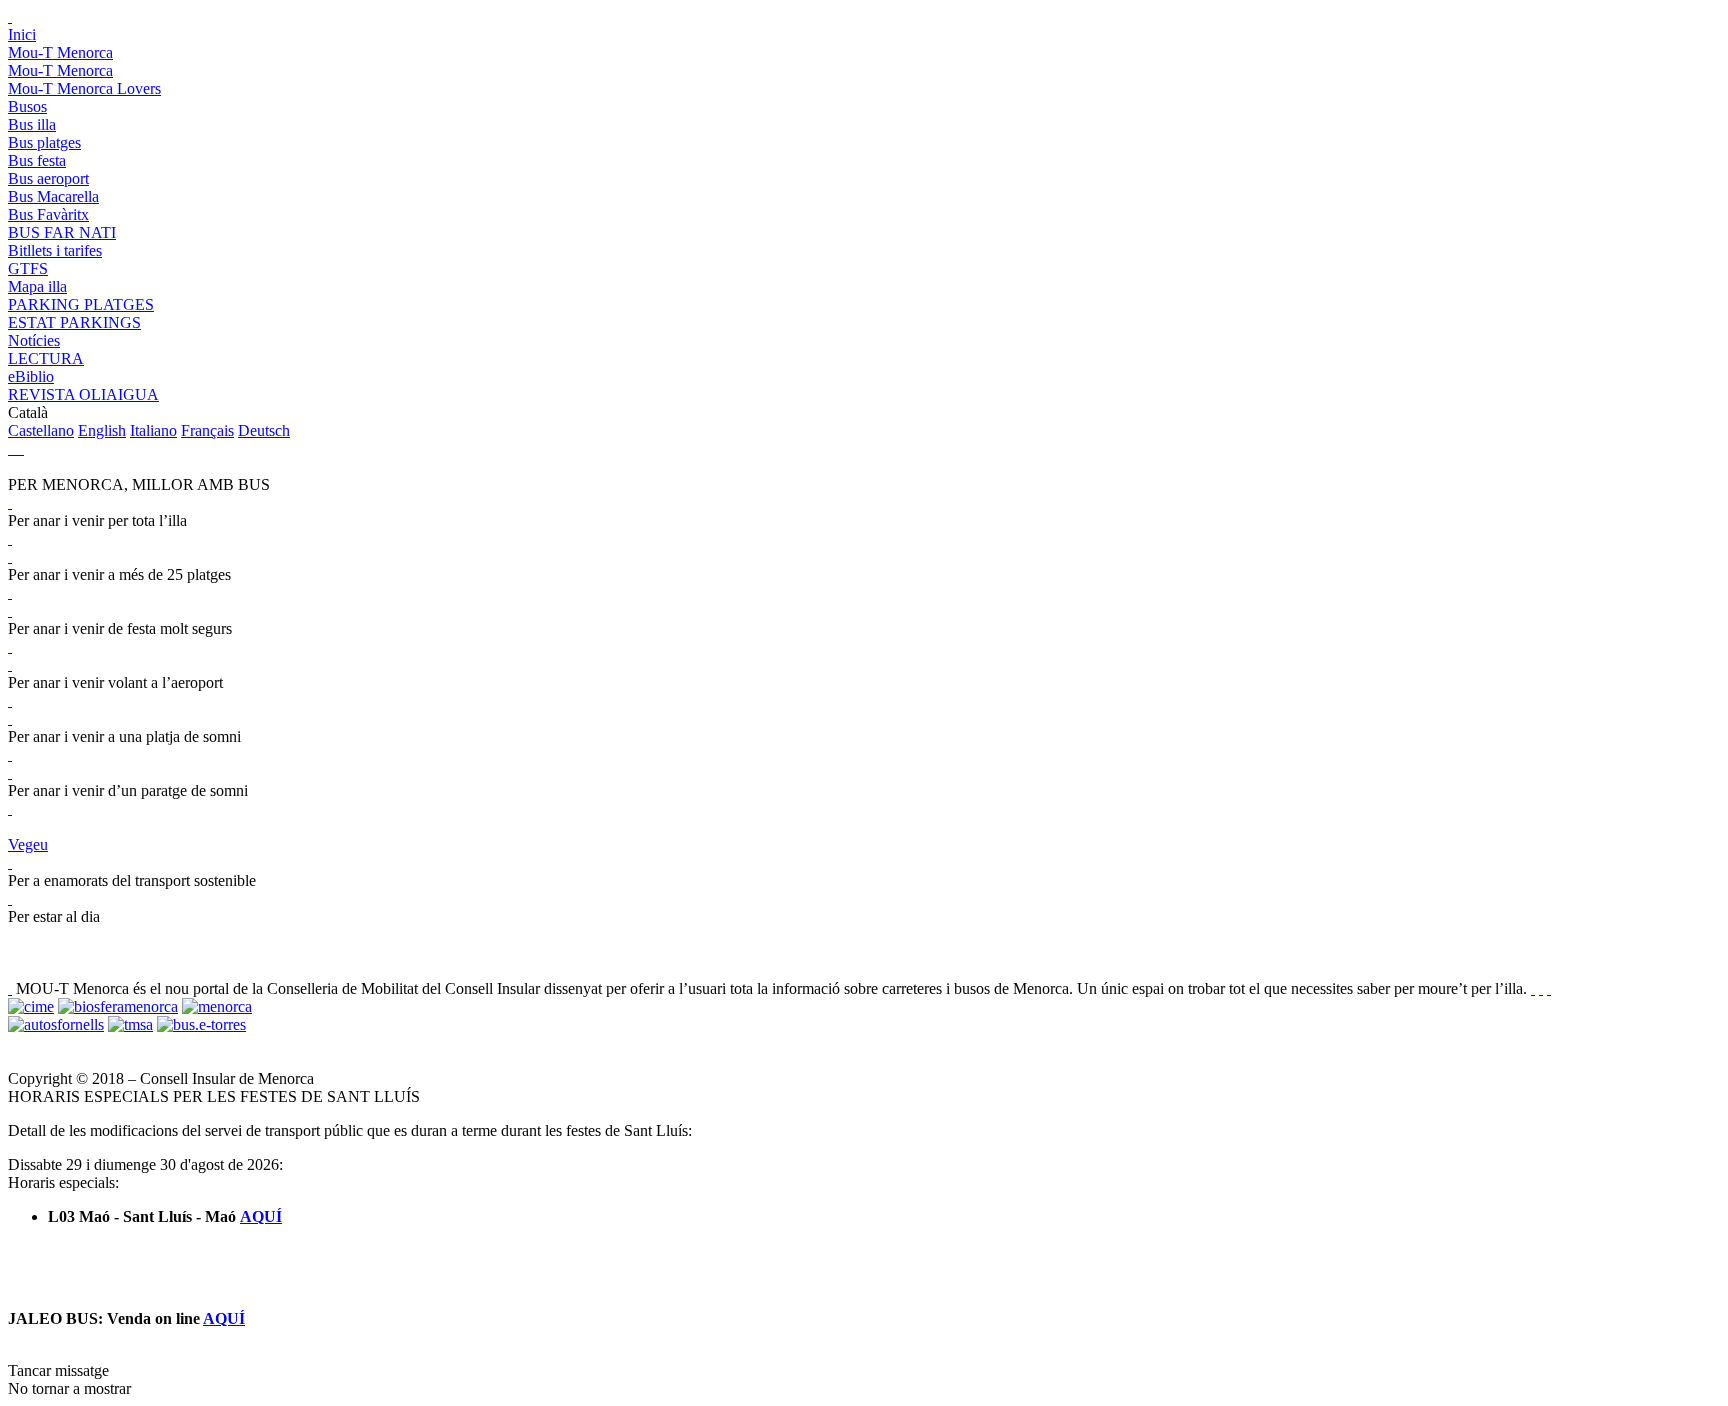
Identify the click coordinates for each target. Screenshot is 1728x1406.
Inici (22, 34)
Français (207, 430)
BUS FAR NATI (62, 232)
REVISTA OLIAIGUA (83, 394)
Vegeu (28, 844)
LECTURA (46, 358)
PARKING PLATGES (81, 304)
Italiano (153, 430)
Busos (27, 106)
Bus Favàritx (48, 214)
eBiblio (31, 376)
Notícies (34, 340)
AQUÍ (261, 1216)
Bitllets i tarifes (55, 250)
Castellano (41, 430)
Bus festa (37, 160)
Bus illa (32, 124)
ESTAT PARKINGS (74, 322)
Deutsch (264, 430)
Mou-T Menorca (60, 52)
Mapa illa (37, 286)
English (102, 430)
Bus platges (44, 142)
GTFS (28, 268)
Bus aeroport (48, 178)
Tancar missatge (58, 1370)
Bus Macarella (53, 196)
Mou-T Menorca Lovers (84, 88)
